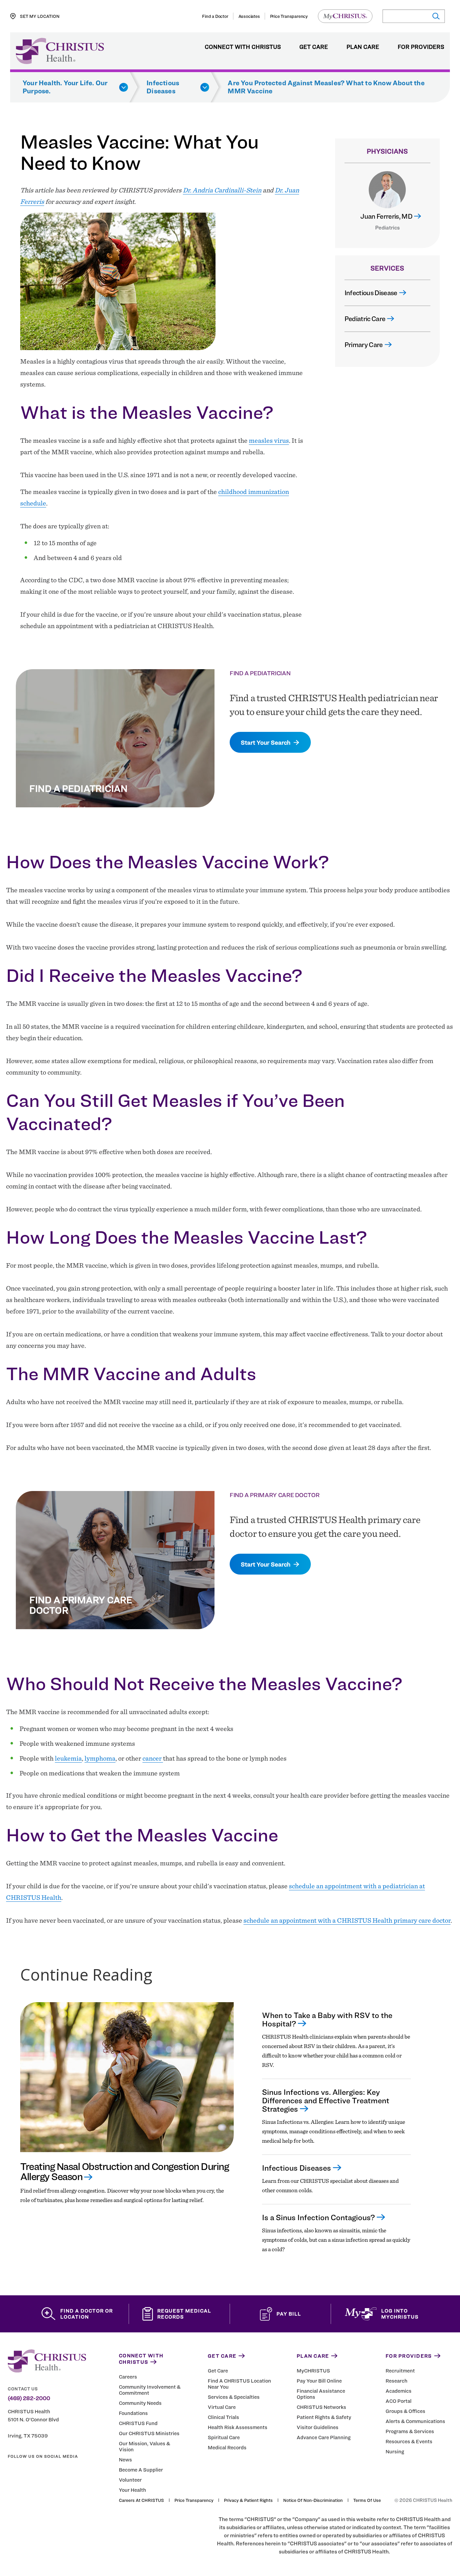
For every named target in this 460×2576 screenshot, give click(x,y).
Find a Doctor (215, 16)
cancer (153, 1758)
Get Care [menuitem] (314, 47)
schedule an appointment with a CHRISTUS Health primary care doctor (347, 1920)
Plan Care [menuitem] (363, 47)
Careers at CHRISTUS (141, 2500)
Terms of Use (367, 2500)
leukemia (68, 1758)
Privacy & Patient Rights (248, 2500)
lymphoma (100, 1758)
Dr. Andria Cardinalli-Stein (222, 190)
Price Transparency (289, 16)
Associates (249, 16)
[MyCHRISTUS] (345, 16)
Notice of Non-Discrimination (313, 2500)
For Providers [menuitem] (421, 47)
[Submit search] (436, 16)
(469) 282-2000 (29, 2398)
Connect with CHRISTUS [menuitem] (243, 47)
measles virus (269, 440)
